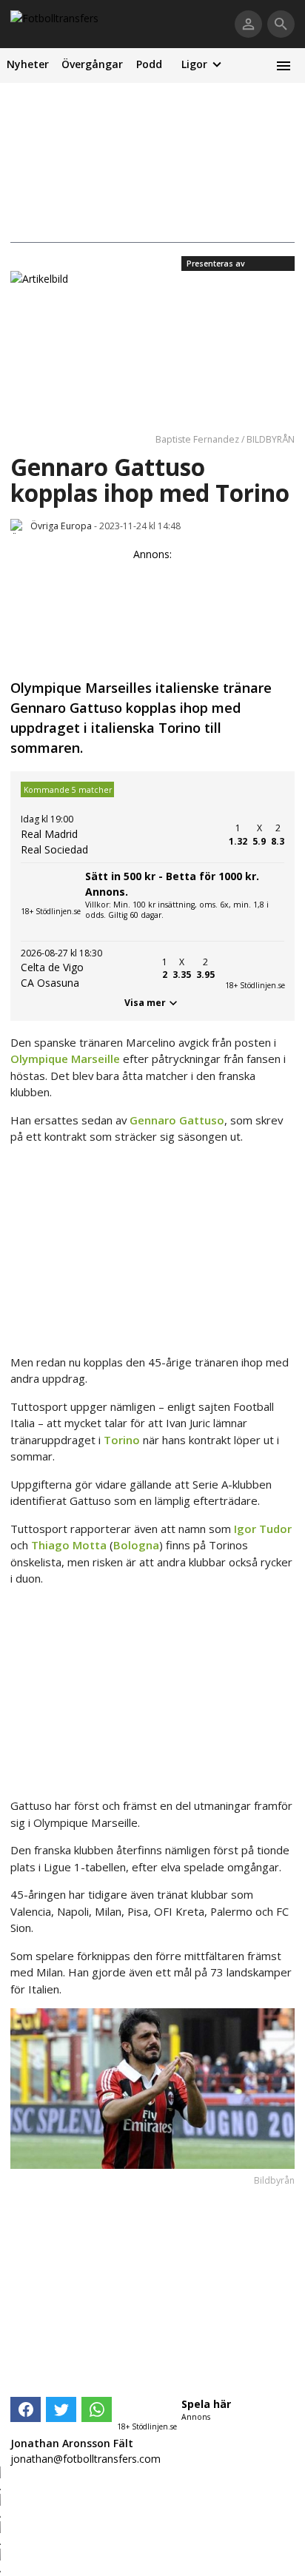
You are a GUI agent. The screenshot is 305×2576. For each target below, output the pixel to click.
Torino (122, 1440)
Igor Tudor (263, 1529)
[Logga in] (248, 24)
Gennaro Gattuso (177, 1120)
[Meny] (283, 66)
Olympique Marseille (65, 1059)
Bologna (136, 1545)
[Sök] (281, 24)
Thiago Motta (69, 1545)
